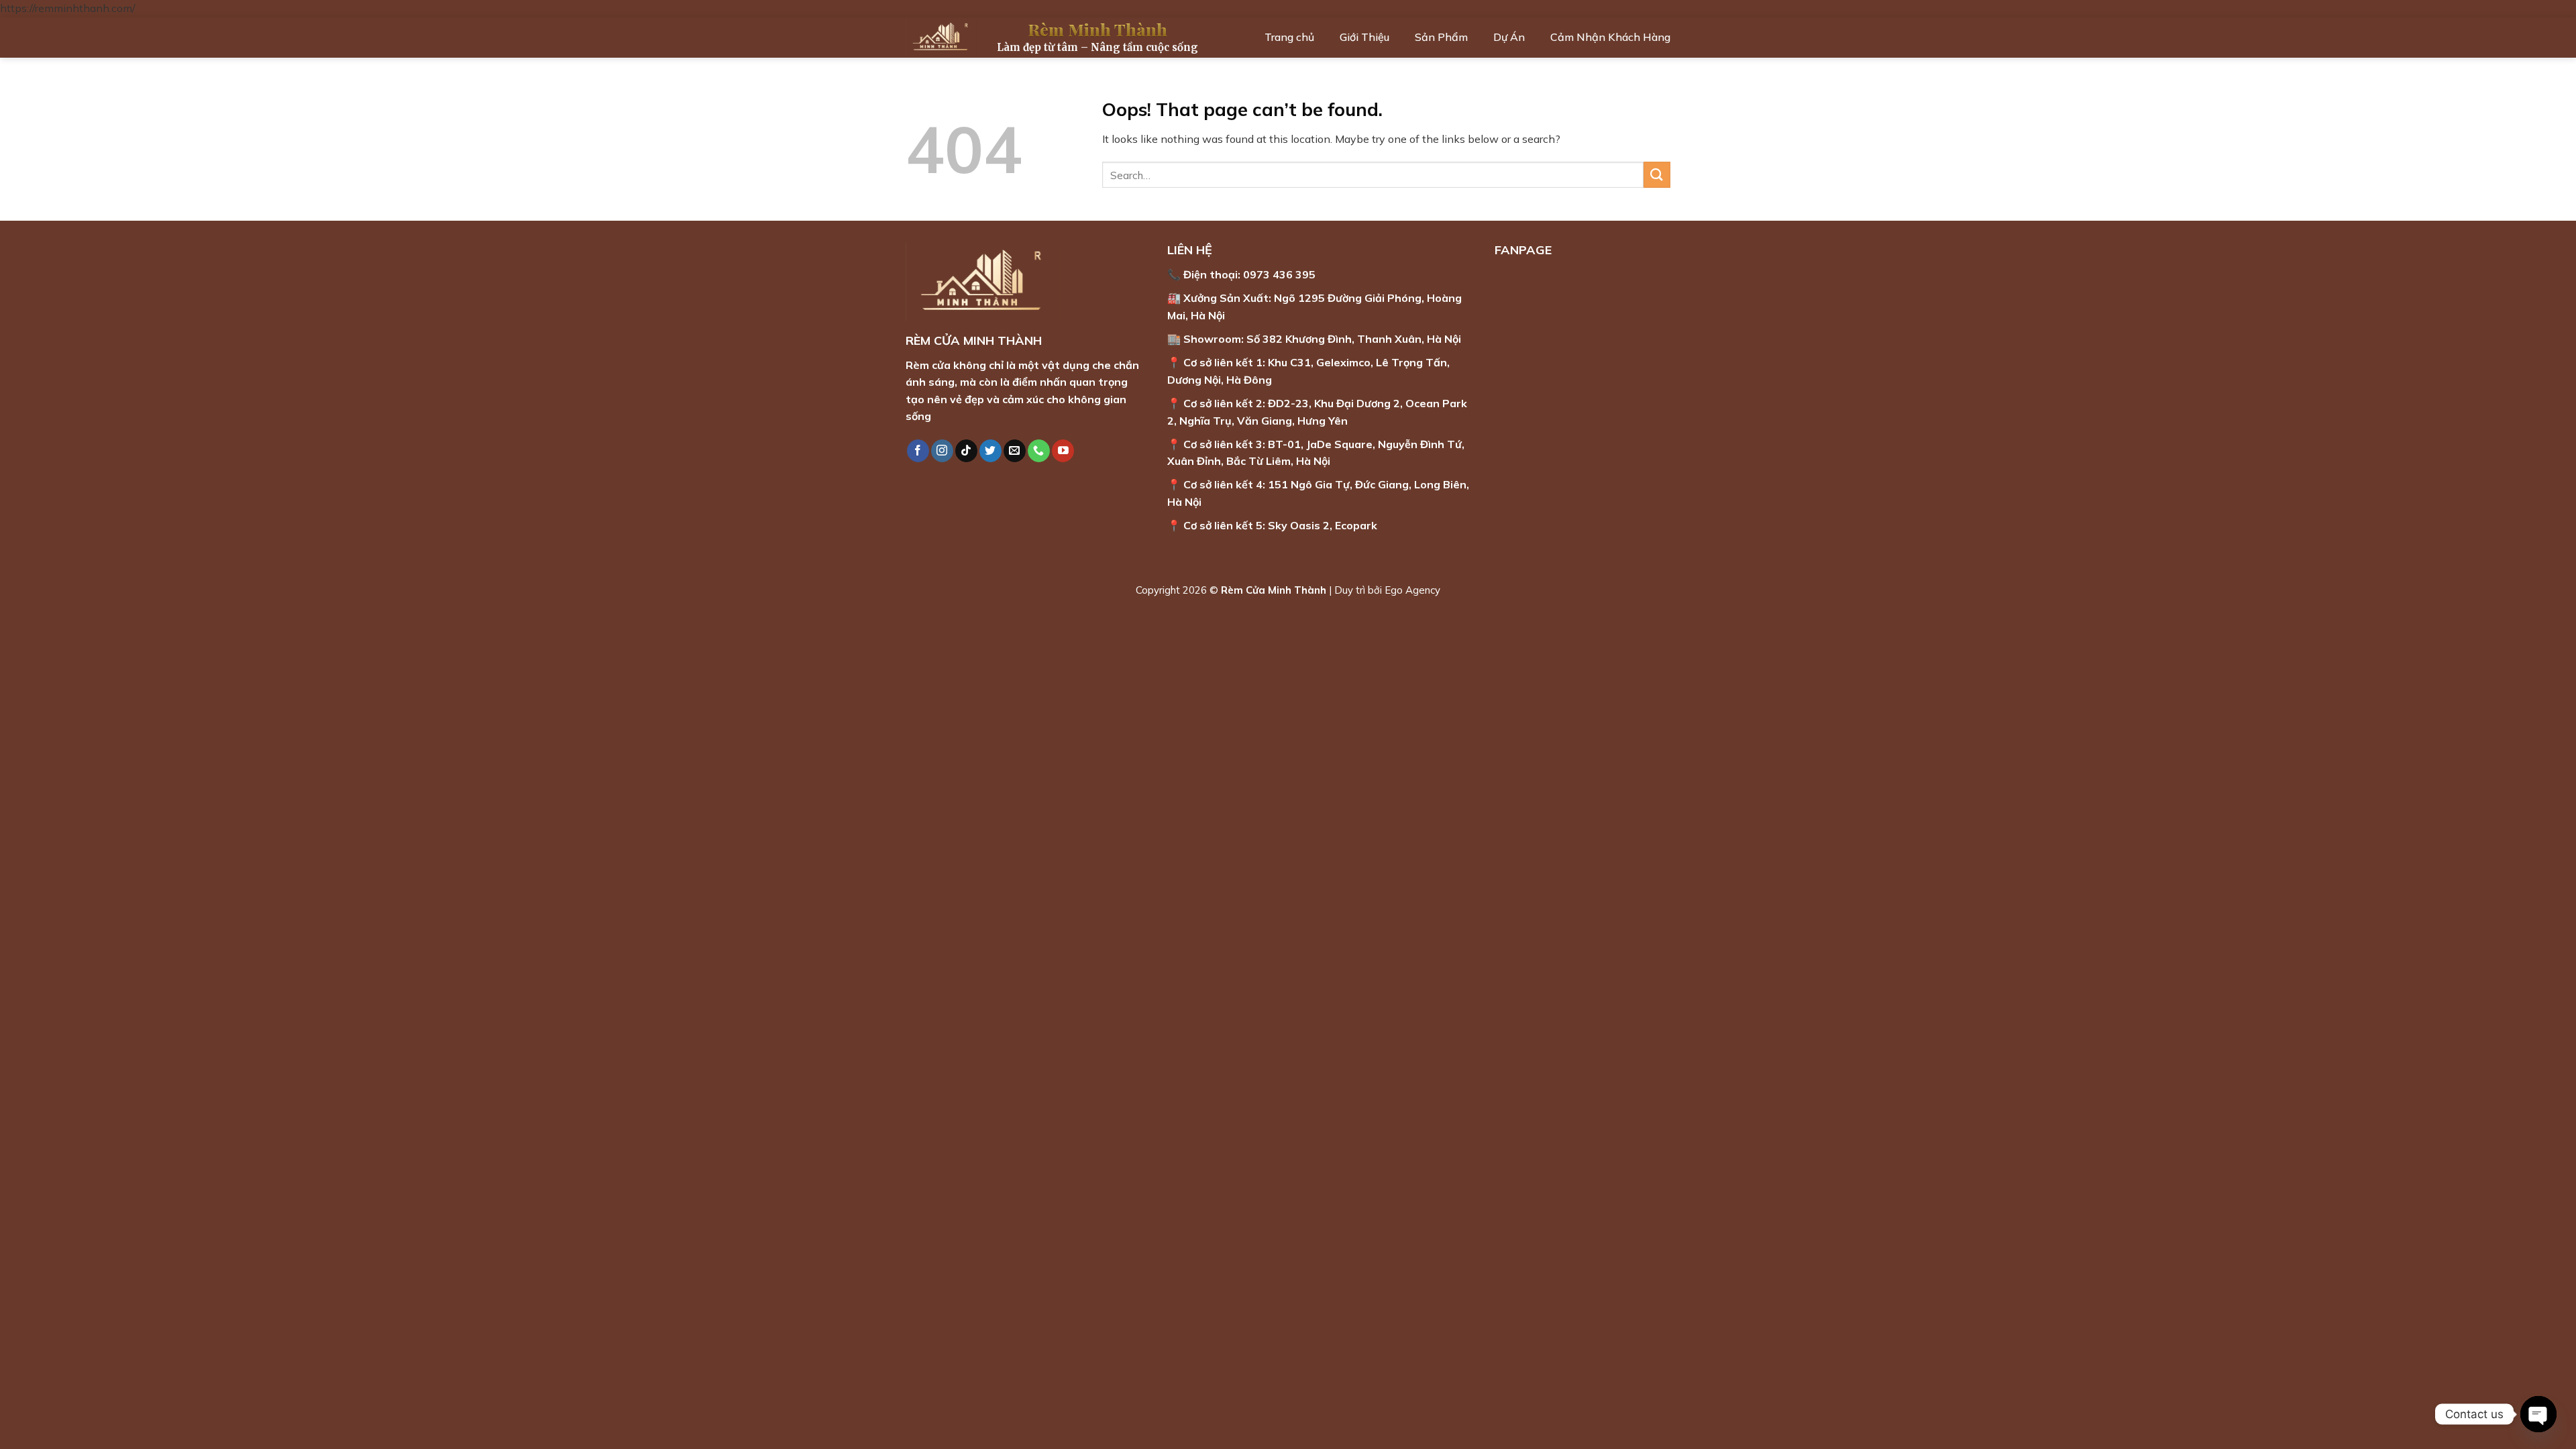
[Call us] (1039, 451)
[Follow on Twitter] (990, 451)
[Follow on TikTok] (966, 451)
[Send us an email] (1015, 451)
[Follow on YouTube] (1063, 451)
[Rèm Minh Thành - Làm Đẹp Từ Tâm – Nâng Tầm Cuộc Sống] (941, 37)
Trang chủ (1289, 37)
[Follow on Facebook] (918, 451)
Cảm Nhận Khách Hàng (1610, 37)
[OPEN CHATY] (2538, 1414)
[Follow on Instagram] (942, 451)
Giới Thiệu (1364, 37)
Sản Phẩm (1441, 37)
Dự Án (1509, 37)
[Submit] (1657, 175)
